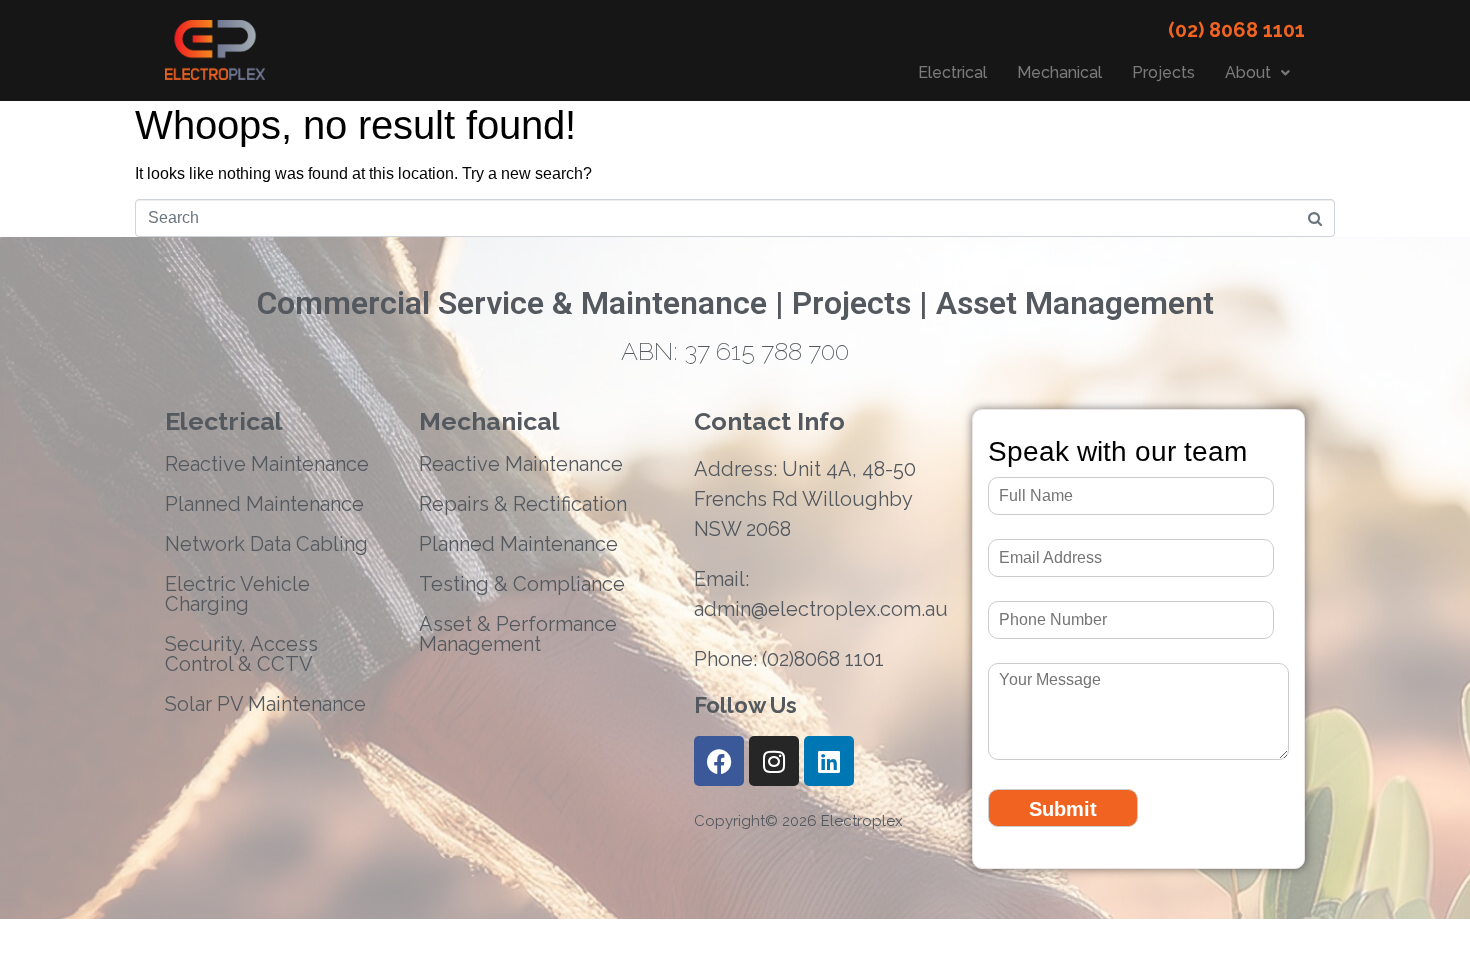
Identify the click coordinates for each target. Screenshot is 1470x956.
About (1248, 72)
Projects (1163, 72)
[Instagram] (774, 761)
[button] (1257, 73)
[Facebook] (719, 761)
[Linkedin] (829, 761)
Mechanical (1059, 72)
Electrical (952, 72)
